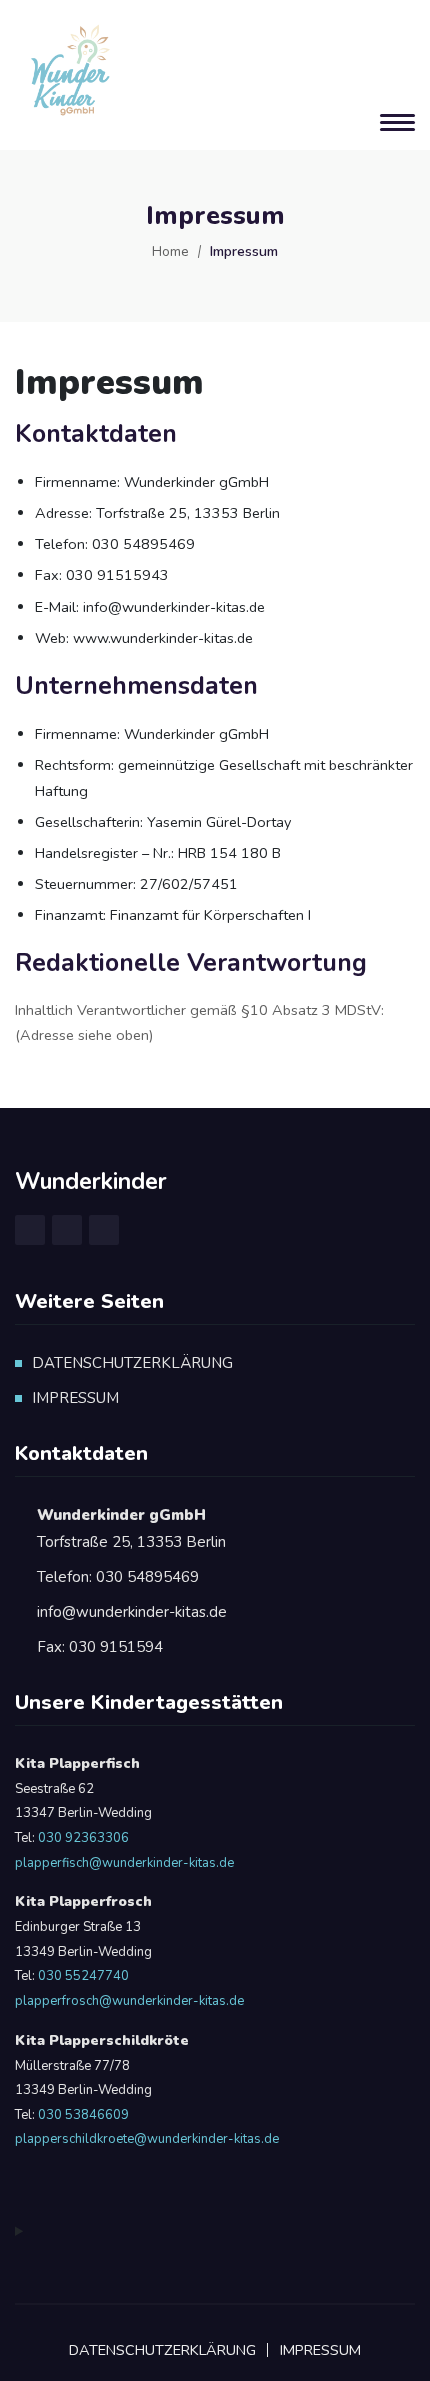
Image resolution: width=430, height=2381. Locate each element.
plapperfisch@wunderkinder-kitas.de (124, 1863)
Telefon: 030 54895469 (118, 1577)
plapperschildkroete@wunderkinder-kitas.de (147, 2139)
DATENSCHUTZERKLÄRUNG (132, 1363)
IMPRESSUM (75, 1398)
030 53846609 (82, 2115)
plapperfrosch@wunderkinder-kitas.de (129, 2001)
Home (170, 251)
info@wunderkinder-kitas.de (132, 1612)
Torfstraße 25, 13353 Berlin (131, 1528)
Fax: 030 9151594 (100, 1647)
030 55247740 (83, 1976)
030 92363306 (83, 1838)
